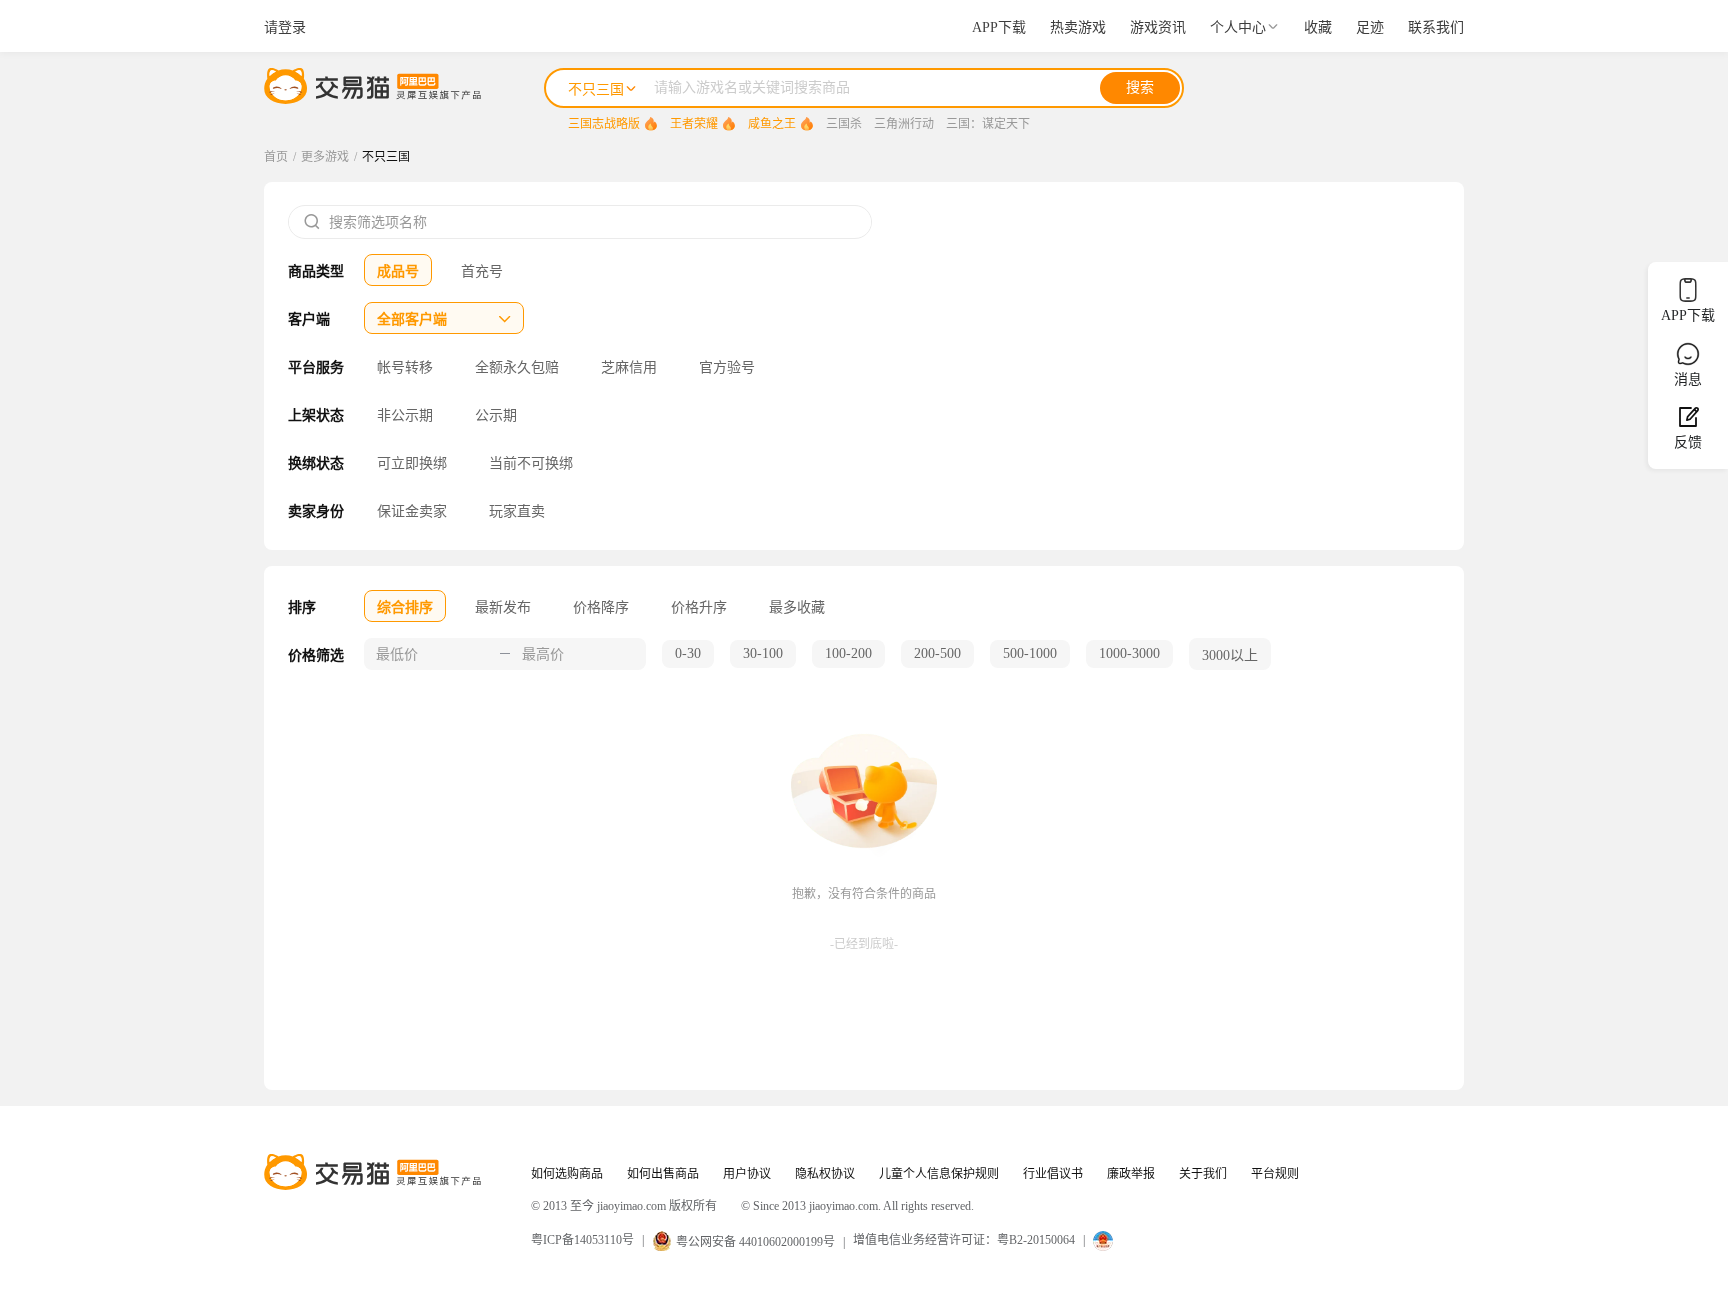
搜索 (1140, 87)
